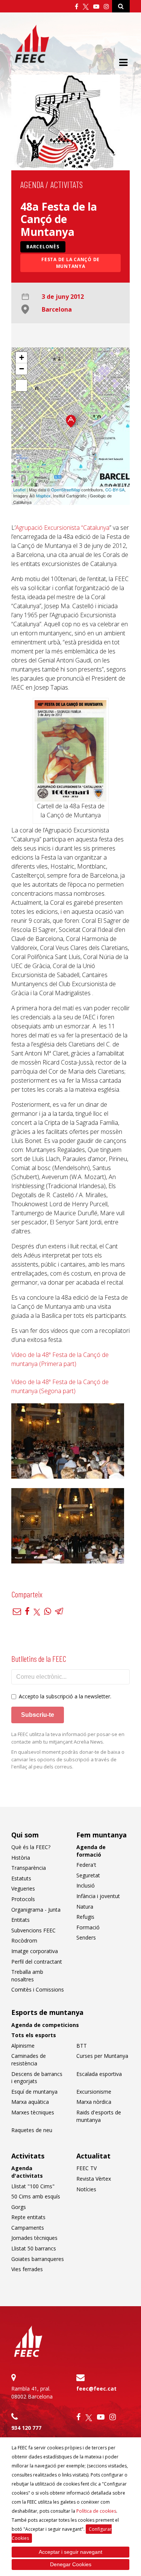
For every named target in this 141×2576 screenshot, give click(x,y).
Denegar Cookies (71, 2564)
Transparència (29, 1868)
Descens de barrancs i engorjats (37, 2078)
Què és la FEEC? (31, 1847)
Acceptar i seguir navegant (70, 2552)
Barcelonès (43, 247)
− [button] (22, 369)
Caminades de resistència (29, 2060)
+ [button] (22, 357)
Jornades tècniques (34, 2238)
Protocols (23, 1899)
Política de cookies (96, 2511)
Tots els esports (34, 2035)
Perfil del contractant (37, 1962)
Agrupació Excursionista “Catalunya (62, 528)
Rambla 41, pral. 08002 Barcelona (32, 2392)
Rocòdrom (24, 1940)
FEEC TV (86, 2168)
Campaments (28, 2228)
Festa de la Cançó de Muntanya (70, 263)
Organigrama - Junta (36, 1910)
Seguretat (88, 1875)
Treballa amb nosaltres (27, 1976)
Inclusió (86, 1885)
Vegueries (23, 1888)
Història (21, 1858)
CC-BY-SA (115, 490)
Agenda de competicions (45, 2025)
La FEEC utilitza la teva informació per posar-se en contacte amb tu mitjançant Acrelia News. (68, 1738)
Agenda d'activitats (27, 2172)
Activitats (67, 184)
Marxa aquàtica (30, 2102)
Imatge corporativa (35, 1951)
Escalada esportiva (99, 2074)
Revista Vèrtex (94, 2179)
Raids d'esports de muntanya (99, 2116)
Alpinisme (23, 2046)
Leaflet (19, 490)
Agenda (32, 184)
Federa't (86, 1865)
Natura (85, 1907)
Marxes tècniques (33, 2112)
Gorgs (19, 2207)
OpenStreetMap (66, 490)
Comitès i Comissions (38, 1989)
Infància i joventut (98, 1896)
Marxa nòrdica (94, 2102)
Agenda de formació (91, 1851)
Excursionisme (94, 2092)
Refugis (85, 1917)
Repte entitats (28, 2217)
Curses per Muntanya (102, 2056)
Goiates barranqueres (38, 2259)
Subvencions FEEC (33, 1930)
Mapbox (43, 496)
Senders (86, 1937)
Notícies (86, 2189)
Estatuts (21, 1878)
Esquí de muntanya (34, 2092)
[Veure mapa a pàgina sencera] (21, 385)
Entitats (20, 1920)
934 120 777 (26, 2428)
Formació (88, 1927)
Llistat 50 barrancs (34, 2248)
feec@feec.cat (96, 2389)
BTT (82, 2046)
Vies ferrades (27, 2269)
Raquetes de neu (32, 2130)
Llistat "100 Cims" (33, 2186)
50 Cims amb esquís (36, 2196)
